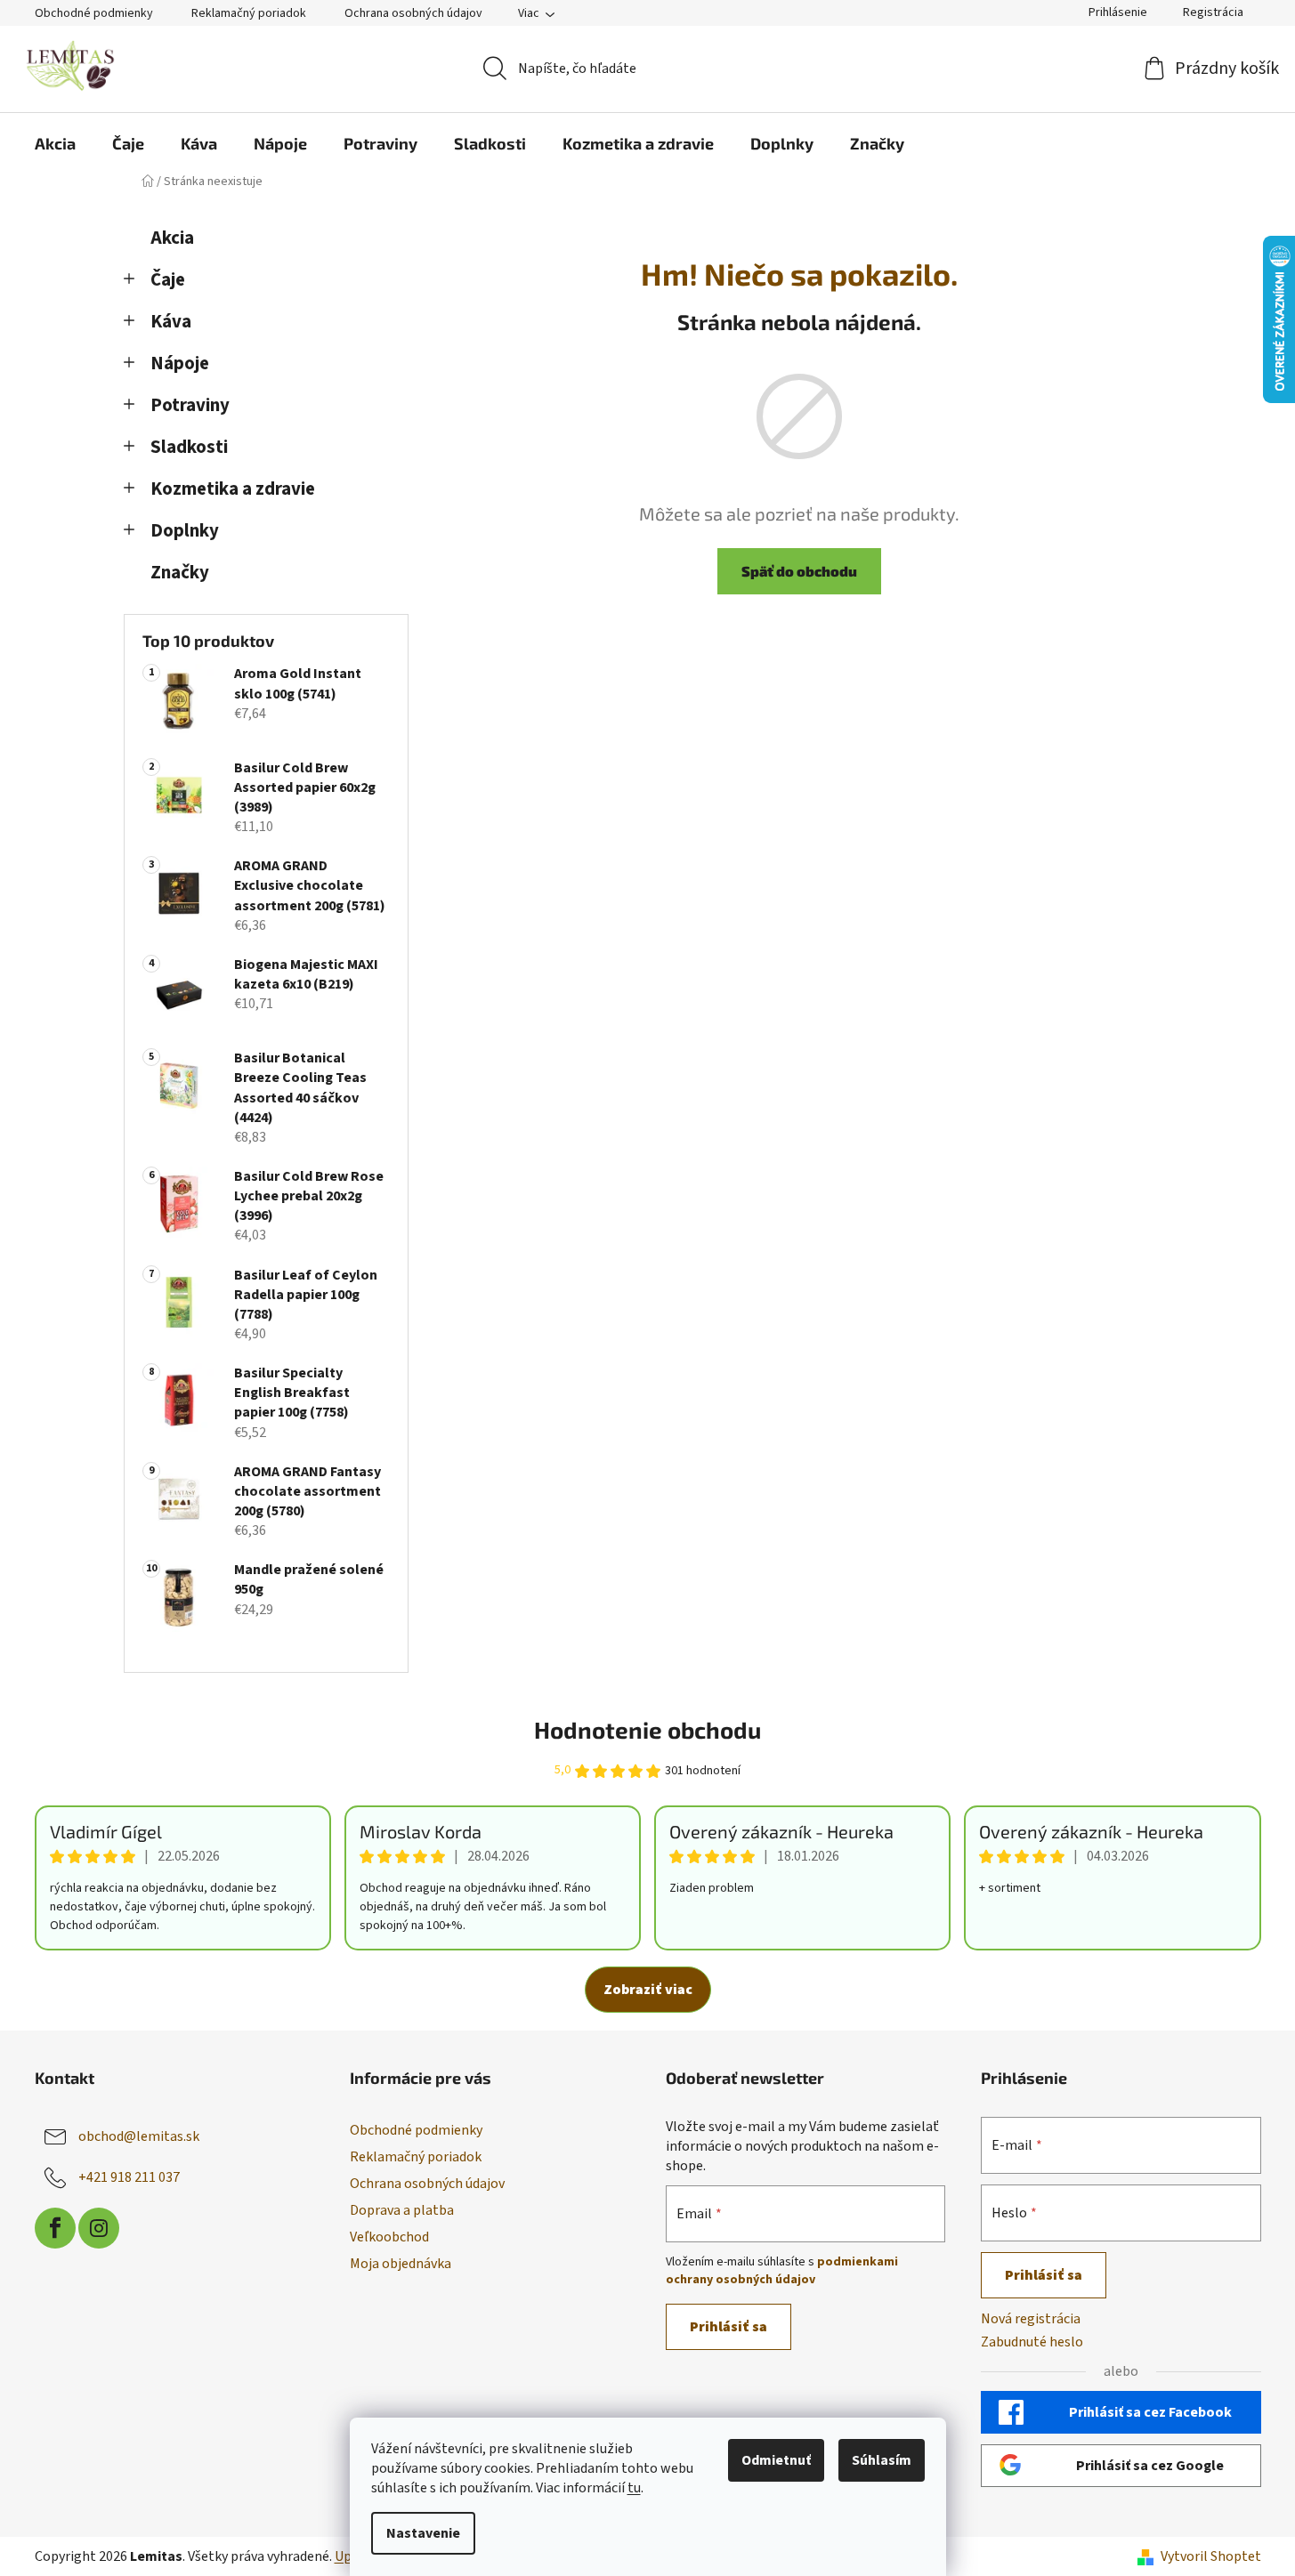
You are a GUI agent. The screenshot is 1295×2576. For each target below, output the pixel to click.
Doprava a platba (402, 2210)
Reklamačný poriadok (249, 13)
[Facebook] (55, 2228)
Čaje (168, 280)
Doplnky (185, 531)
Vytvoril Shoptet (1211, 2556)
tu (634, 2488)
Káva (171, 322)
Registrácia (1213, 12)
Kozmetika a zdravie (233, 489)
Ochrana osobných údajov (413, 13)
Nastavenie (423, 2533)
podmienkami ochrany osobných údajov (782, 2271)
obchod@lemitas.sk (139, 2136)
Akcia (172, 238)
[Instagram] (99, 2228)
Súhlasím (882, 2460)
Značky (180, 573)
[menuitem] (55, 143)
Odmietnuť (776, 2460)
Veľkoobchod (389, 2237)
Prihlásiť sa (728, 2327)
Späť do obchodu (799, 571)
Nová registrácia (1031, 2319)
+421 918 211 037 (129, 2177)
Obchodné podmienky (94, 13)
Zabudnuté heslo (1032, 2342)
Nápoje (180, 363)
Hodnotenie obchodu (647, 1729)
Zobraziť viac (648, 1990)
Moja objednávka (401, 2264)
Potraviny (190, 405)
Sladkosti (189, 447)
